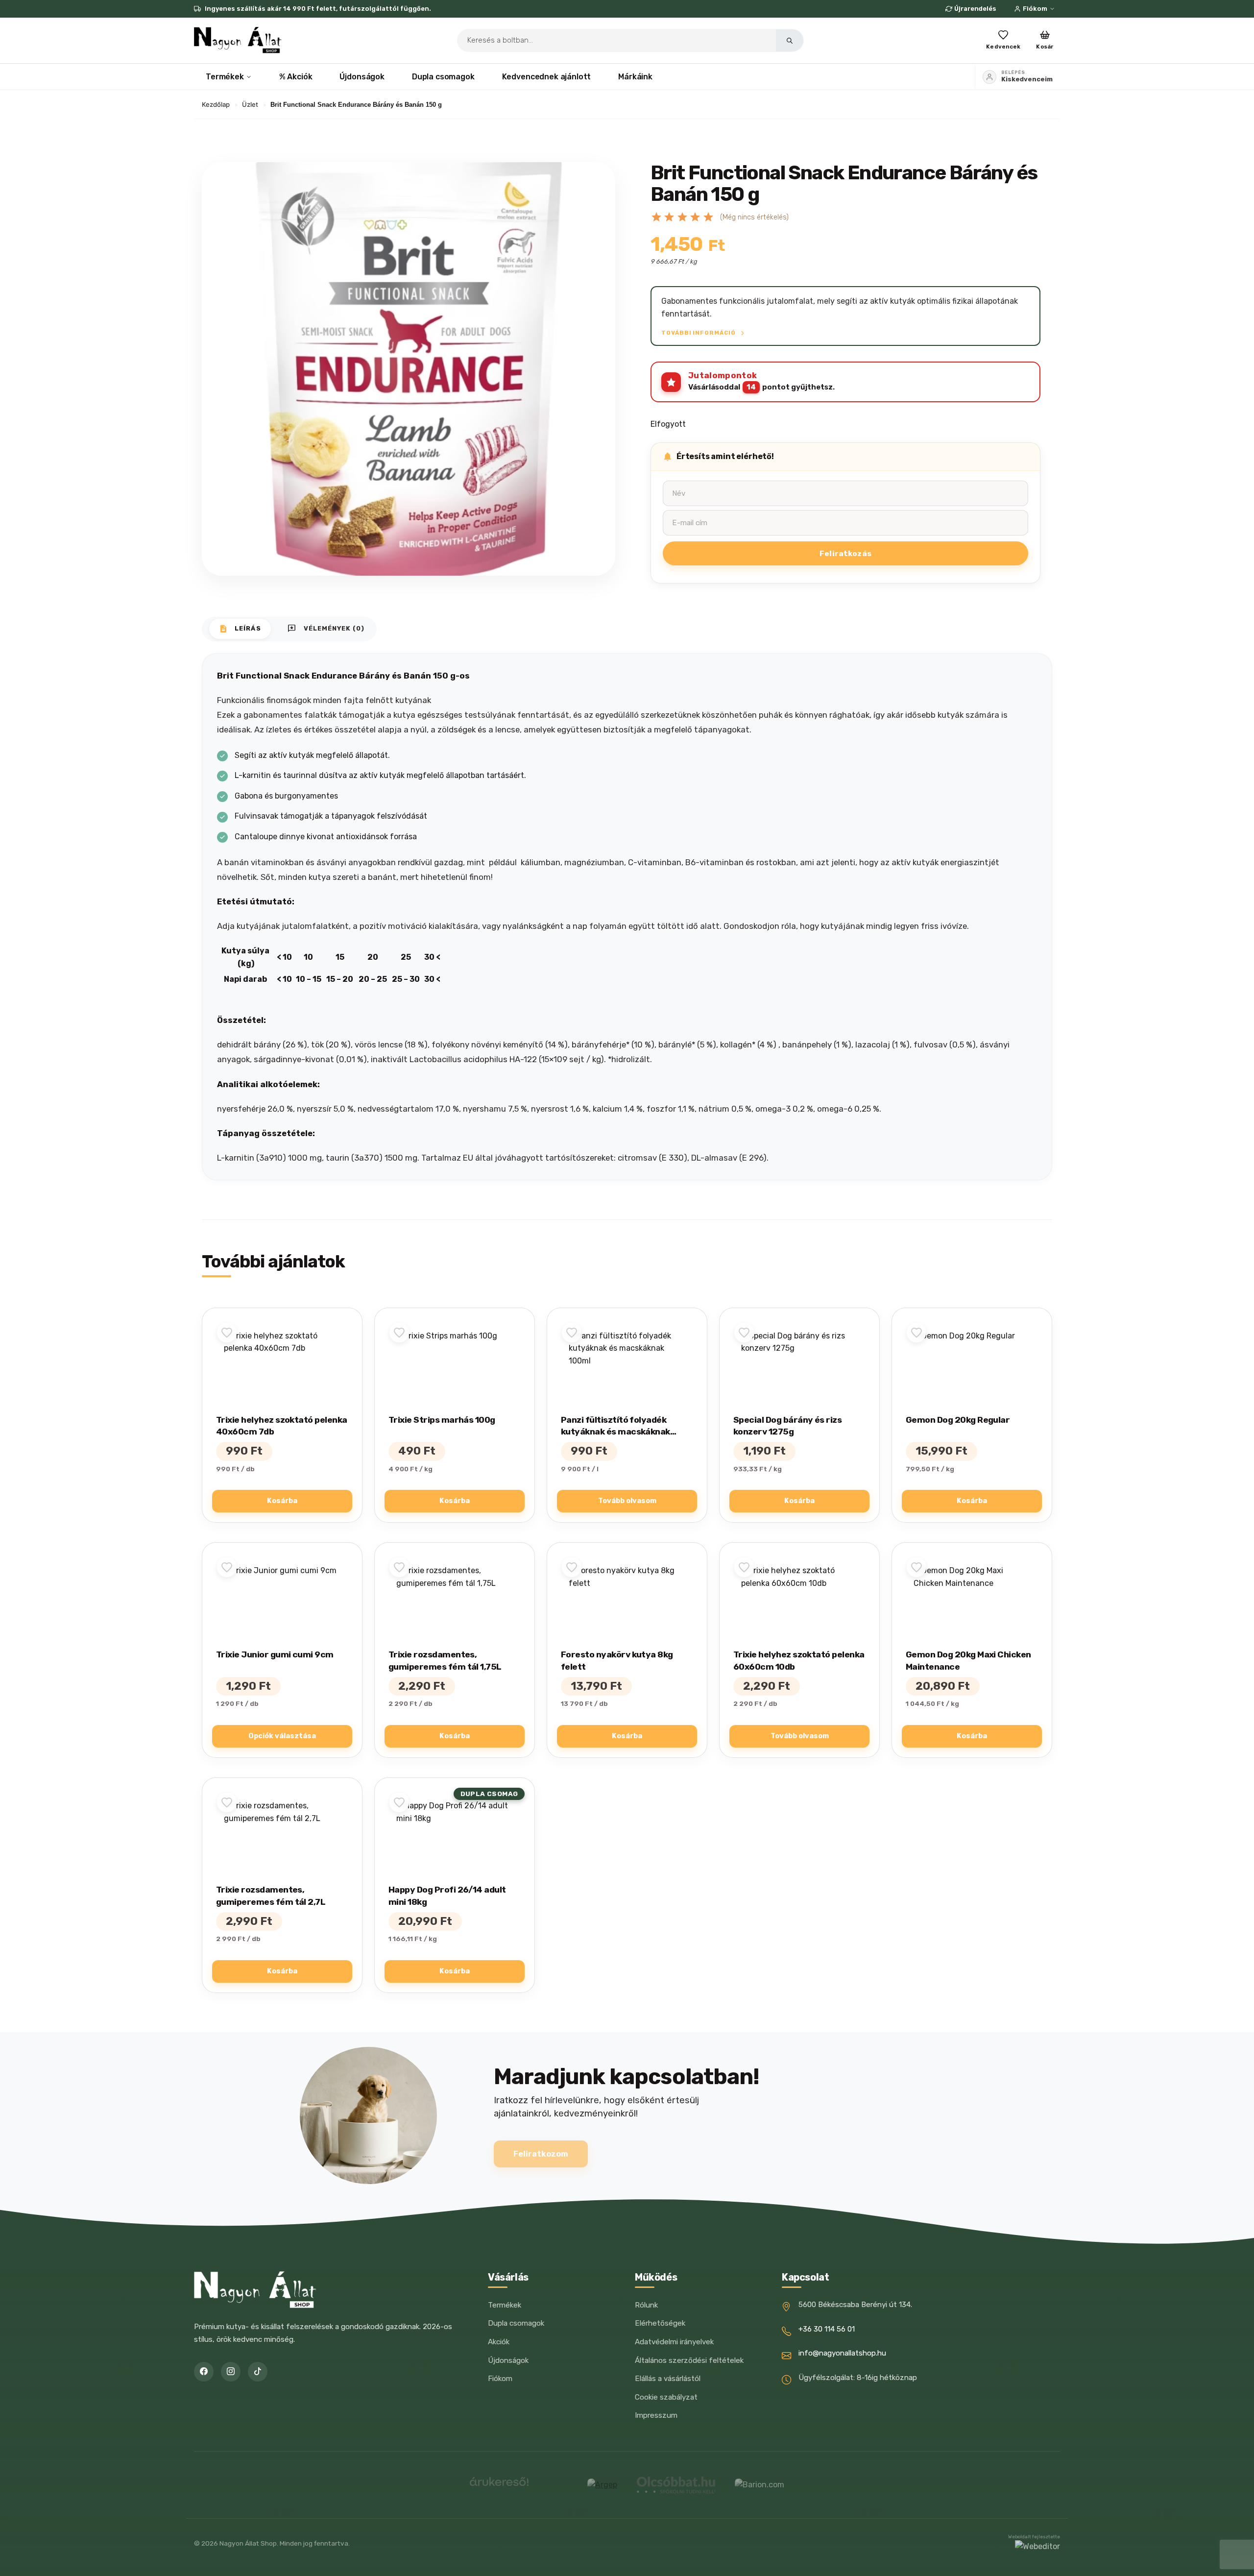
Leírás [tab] (240, 629)
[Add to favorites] (227, 1333)
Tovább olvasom (627, 1501)
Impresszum (656, 2415)
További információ (699, 333)
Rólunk (646, 2305)
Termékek (225, 77)
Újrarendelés (975, 9)
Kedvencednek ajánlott (547, 77)
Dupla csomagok (443, 77)
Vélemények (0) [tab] (326, 629)
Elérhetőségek (660, 2323)
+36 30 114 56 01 (827, 2329)
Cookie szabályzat (666, 2397)
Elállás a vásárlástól (668, 2379)
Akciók (499, 2342)
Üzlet (250, 104)
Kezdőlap (216, 104)
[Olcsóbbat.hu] (676, 2485)
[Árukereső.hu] (499, 2485)
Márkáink (635, 77)
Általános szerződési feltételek (689, 2360)
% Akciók (296, 77)
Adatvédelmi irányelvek (674, 2342)
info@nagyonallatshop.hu (842, 2353)
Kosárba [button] (282, 1501)
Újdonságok (362, 77)
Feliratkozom (541, 2154)
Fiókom (1035, 9)
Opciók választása (282, 1736)
